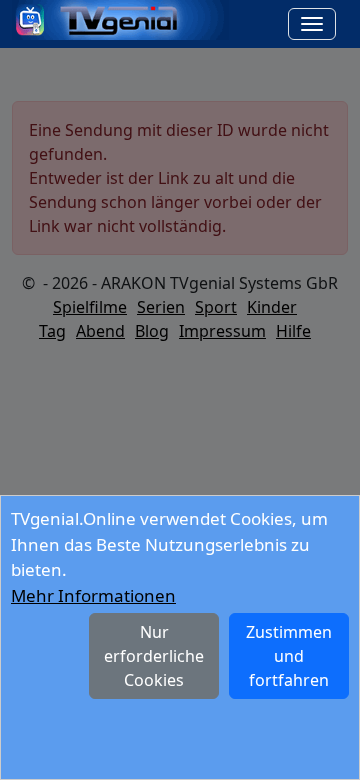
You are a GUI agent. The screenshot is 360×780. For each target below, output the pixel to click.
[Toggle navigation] (312, 24)
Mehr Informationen (93, 595)
